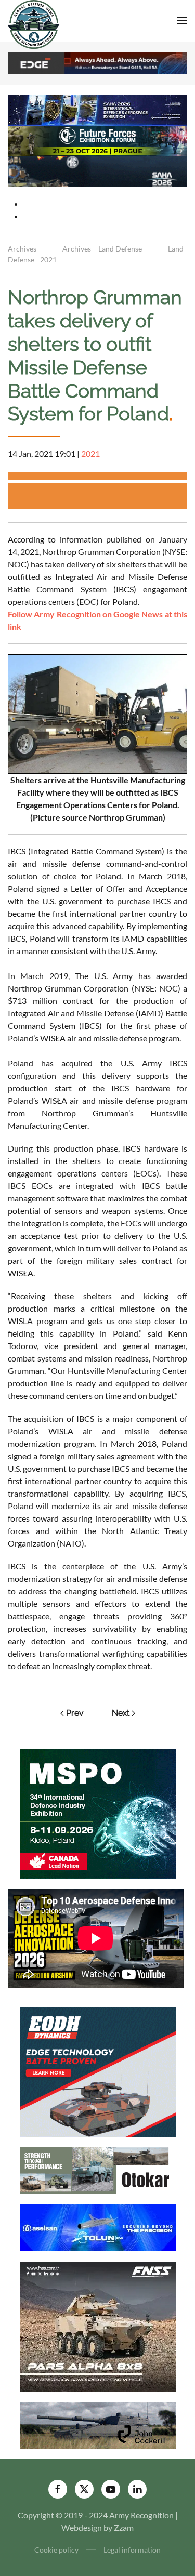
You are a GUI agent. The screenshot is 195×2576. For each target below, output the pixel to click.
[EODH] (98, 2071)
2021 (90, 453)
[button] (182, 21)
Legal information (132, 2550)
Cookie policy (56, 2550)
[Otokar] (98, 2169)
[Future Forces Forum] (97, 140)
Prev (75, 1713)
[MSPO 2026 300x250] (98, 1812)
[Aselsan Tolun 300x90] (98, 2227)
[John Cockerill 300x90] (98, 2424)
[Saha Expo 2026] (97, 109)
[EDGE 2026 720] (97, 62)
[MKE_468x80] (97, 171)
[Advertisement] (101, 496)
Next (121, 1713)
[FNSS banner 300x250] (98, 2325)
